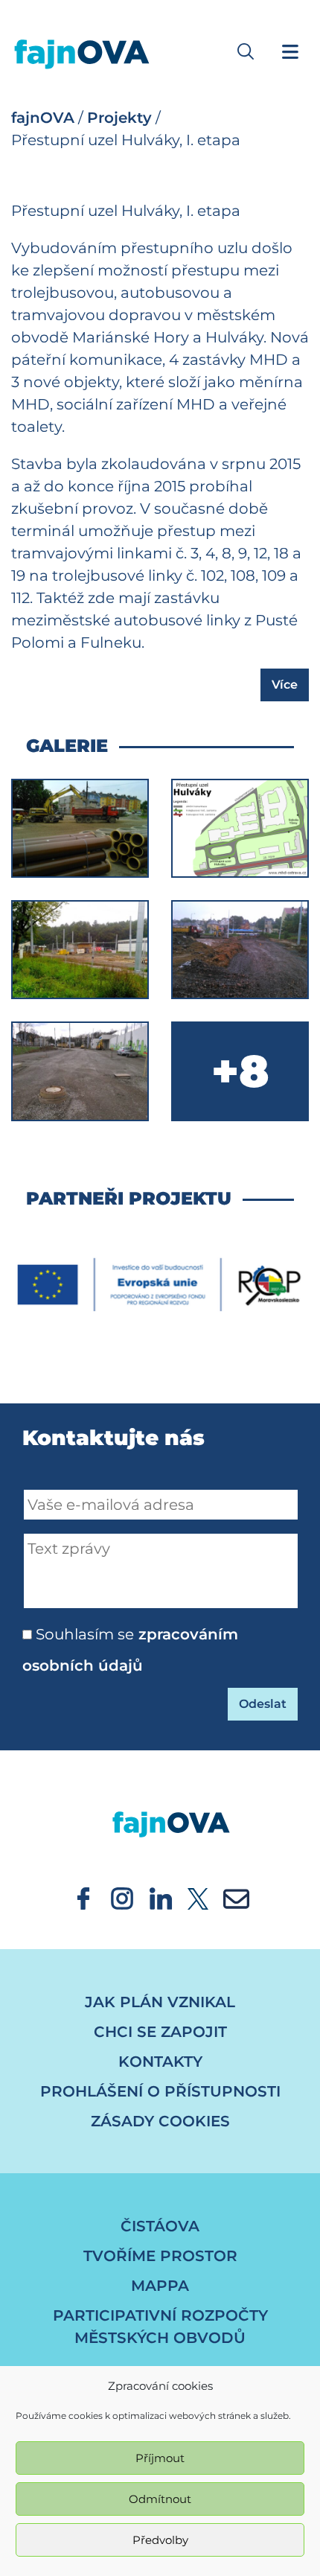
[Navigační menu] (290, 51)
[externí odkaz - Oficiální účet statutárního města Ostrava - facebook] (83, 1897)
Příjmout (160, 2458)
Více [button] (285, 685)
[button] (246, 51)
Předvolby (160, 2540)
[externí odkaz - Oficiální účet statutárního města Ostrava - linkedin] (161, 1897)
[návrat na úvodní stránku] (160, 1810)
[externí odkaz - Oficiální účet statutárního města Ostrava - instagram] (122, 1897)
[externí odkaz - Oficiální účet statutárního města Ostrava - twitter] (198, 1897)
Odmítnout (160, 2499)
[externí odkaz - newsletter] (236, 1897)
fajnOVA (43, 118)
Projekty (119, 118)
